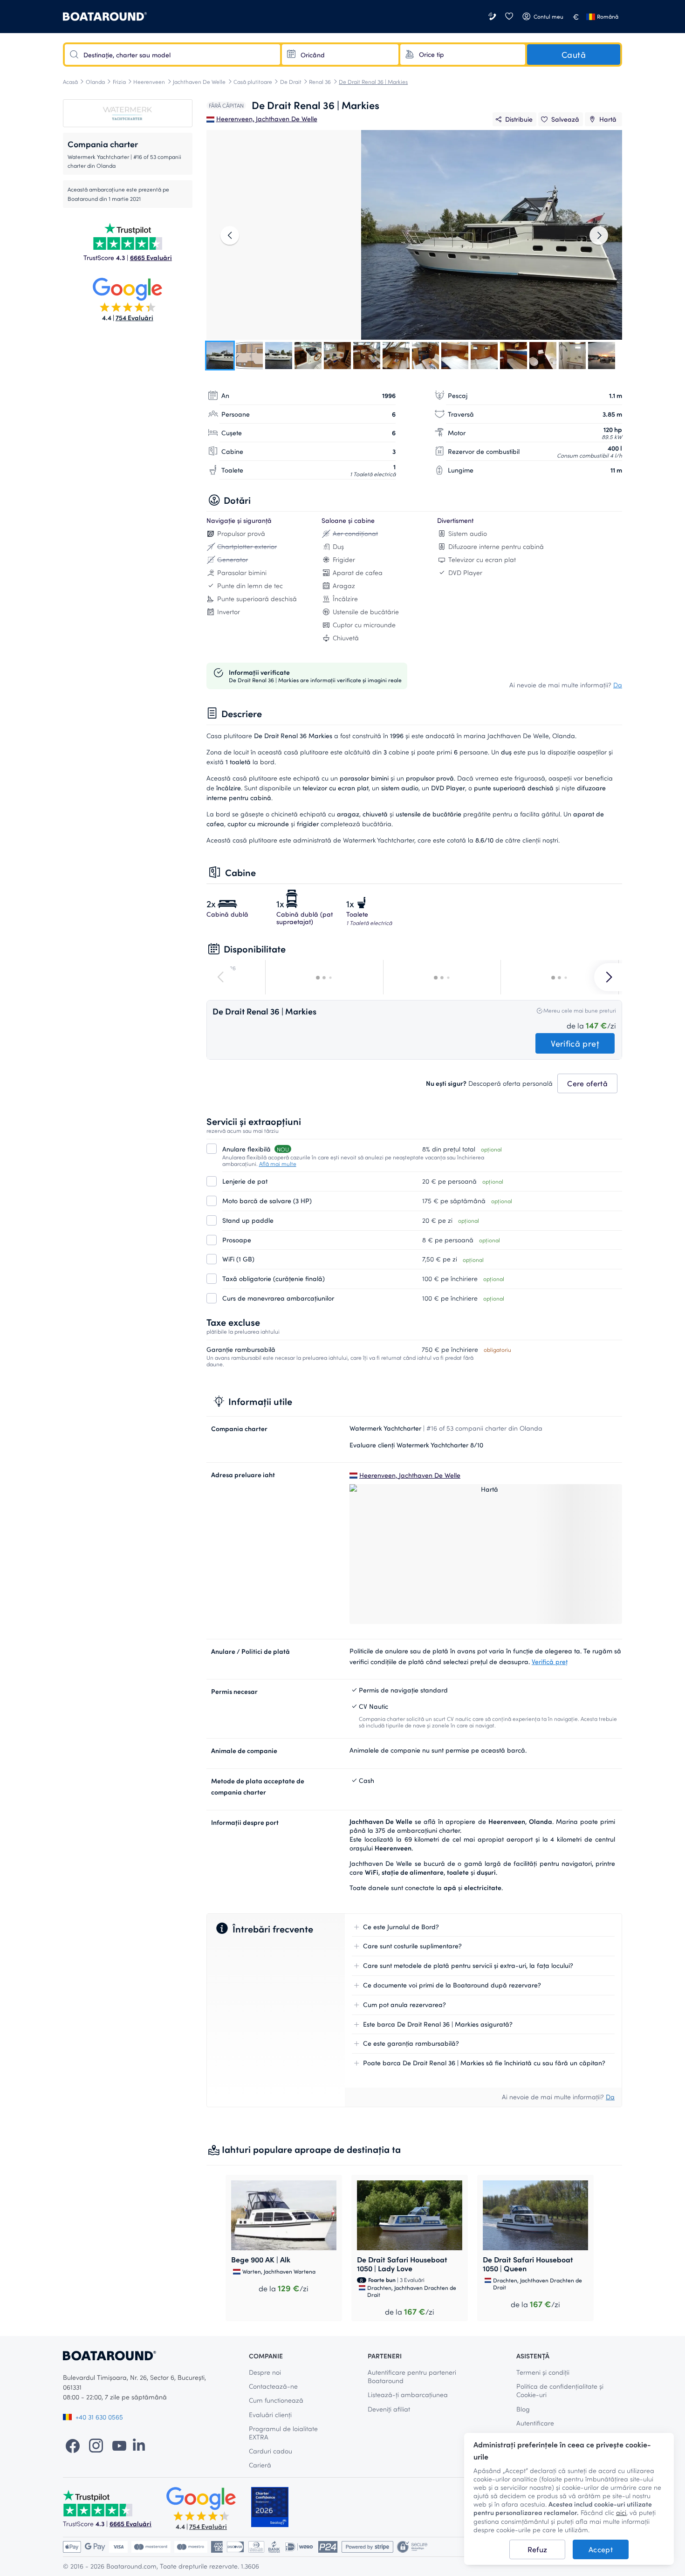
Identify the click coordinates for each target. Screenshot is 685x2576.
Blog (523, 2409)
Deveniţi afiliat (389, 2409)
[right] (599, 235)
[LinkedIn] (139, 2445)
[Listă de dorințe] (509, 17)
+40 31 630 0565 (99, 2417)
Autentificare (535, 2423)
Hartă (608, 119)
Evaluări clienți (270, 2415)
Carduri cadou (271, 2451)
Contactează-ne (273, 2386)
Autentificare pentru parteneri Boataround (412, 2376)
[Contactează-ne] (493, 17)
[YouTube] (119, 2445)
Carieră (260, 2465)
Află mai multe (278, 1164)
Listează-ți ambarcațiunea (408, 2394)
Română (608, 16)
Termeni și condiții (543, 2372)
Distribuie (519, 119)
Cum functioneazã (276, 2400)
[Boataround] (105, 17)
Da (618, 685)
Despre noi (265, 2372)
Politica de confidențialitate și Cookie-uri (560, 2390)
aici (621, 2513)
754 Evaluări (134, 318)
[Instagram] (96, 2445)
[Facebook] (73, 2445)
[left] (230, 235)
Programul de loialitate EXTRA (283, 2433)
